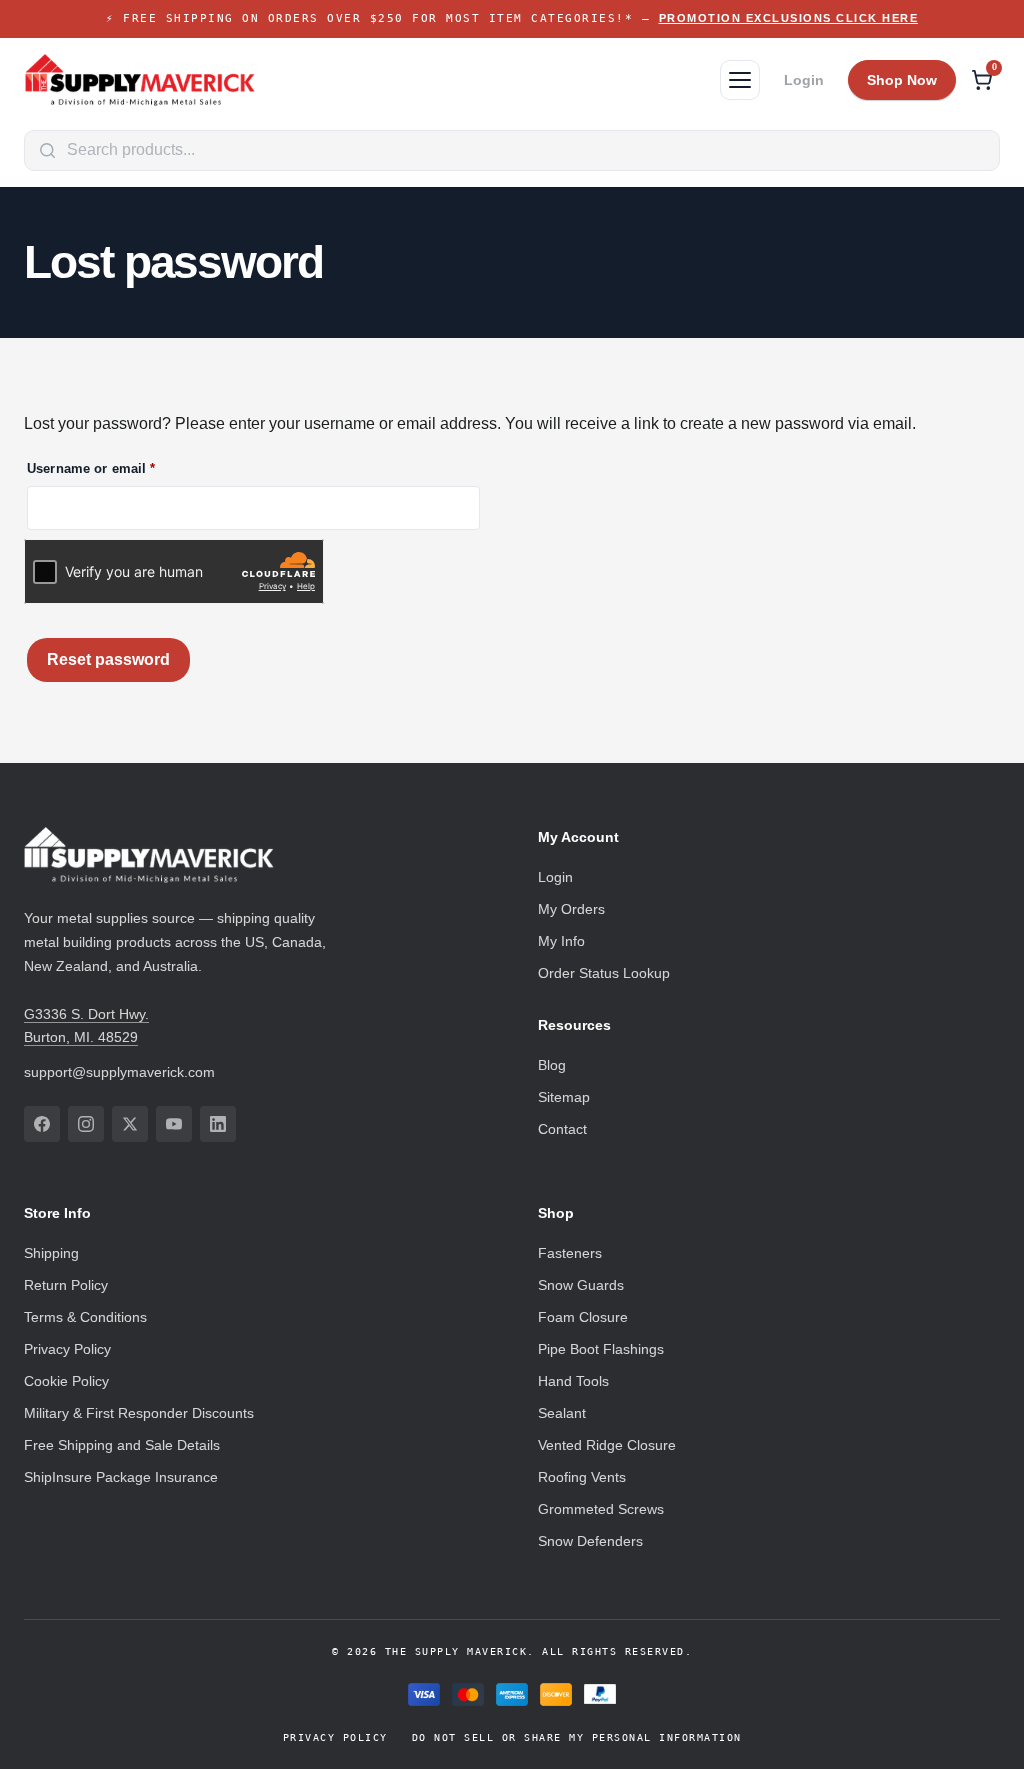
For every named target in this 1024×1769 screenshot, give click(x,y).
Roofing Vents (582, 1477)
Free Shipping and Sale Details (122, 1445)
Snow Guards (581, 1285)
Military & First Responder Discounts (139, 1413)
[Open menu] (740, 80)
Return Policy (66, 1285)
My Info (561, 941)
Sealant (562, 1413)
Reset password (108, 659)
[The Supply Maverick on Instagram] (86, 1124)
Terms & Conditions (85, 1317)
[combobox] (512, 151)
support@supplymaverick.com (119, 1072)
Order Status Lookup (604, 973)
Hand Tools (573, 1381)
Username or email (119, 468)
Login (804, 80)
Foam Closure (583, 1317)
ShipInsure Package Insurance (121, 1477)
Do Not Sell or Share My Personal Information (577, 1737)
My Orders (571, 909)
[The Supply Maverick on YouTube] (174, 1124)
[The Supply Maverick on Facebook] (42, 1124)
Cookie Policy (66, 1381)
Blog (552, 1065)
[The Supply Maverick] (140, 80)
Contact (562, 1129)
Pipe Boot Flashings (601, 1349)
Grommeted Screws (601, 1509)
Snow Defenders (590, 1541)
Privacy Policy (67, 1349)
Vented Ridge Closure (607, 1445)
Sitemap (564, 1097)
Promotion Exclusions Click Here (789, 18)
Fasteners (570, 1253)
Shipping (51, 1253)
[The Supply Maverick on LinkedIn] (218, 1124)
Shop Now (902, 80)
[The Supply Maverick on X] (130, 1124)
